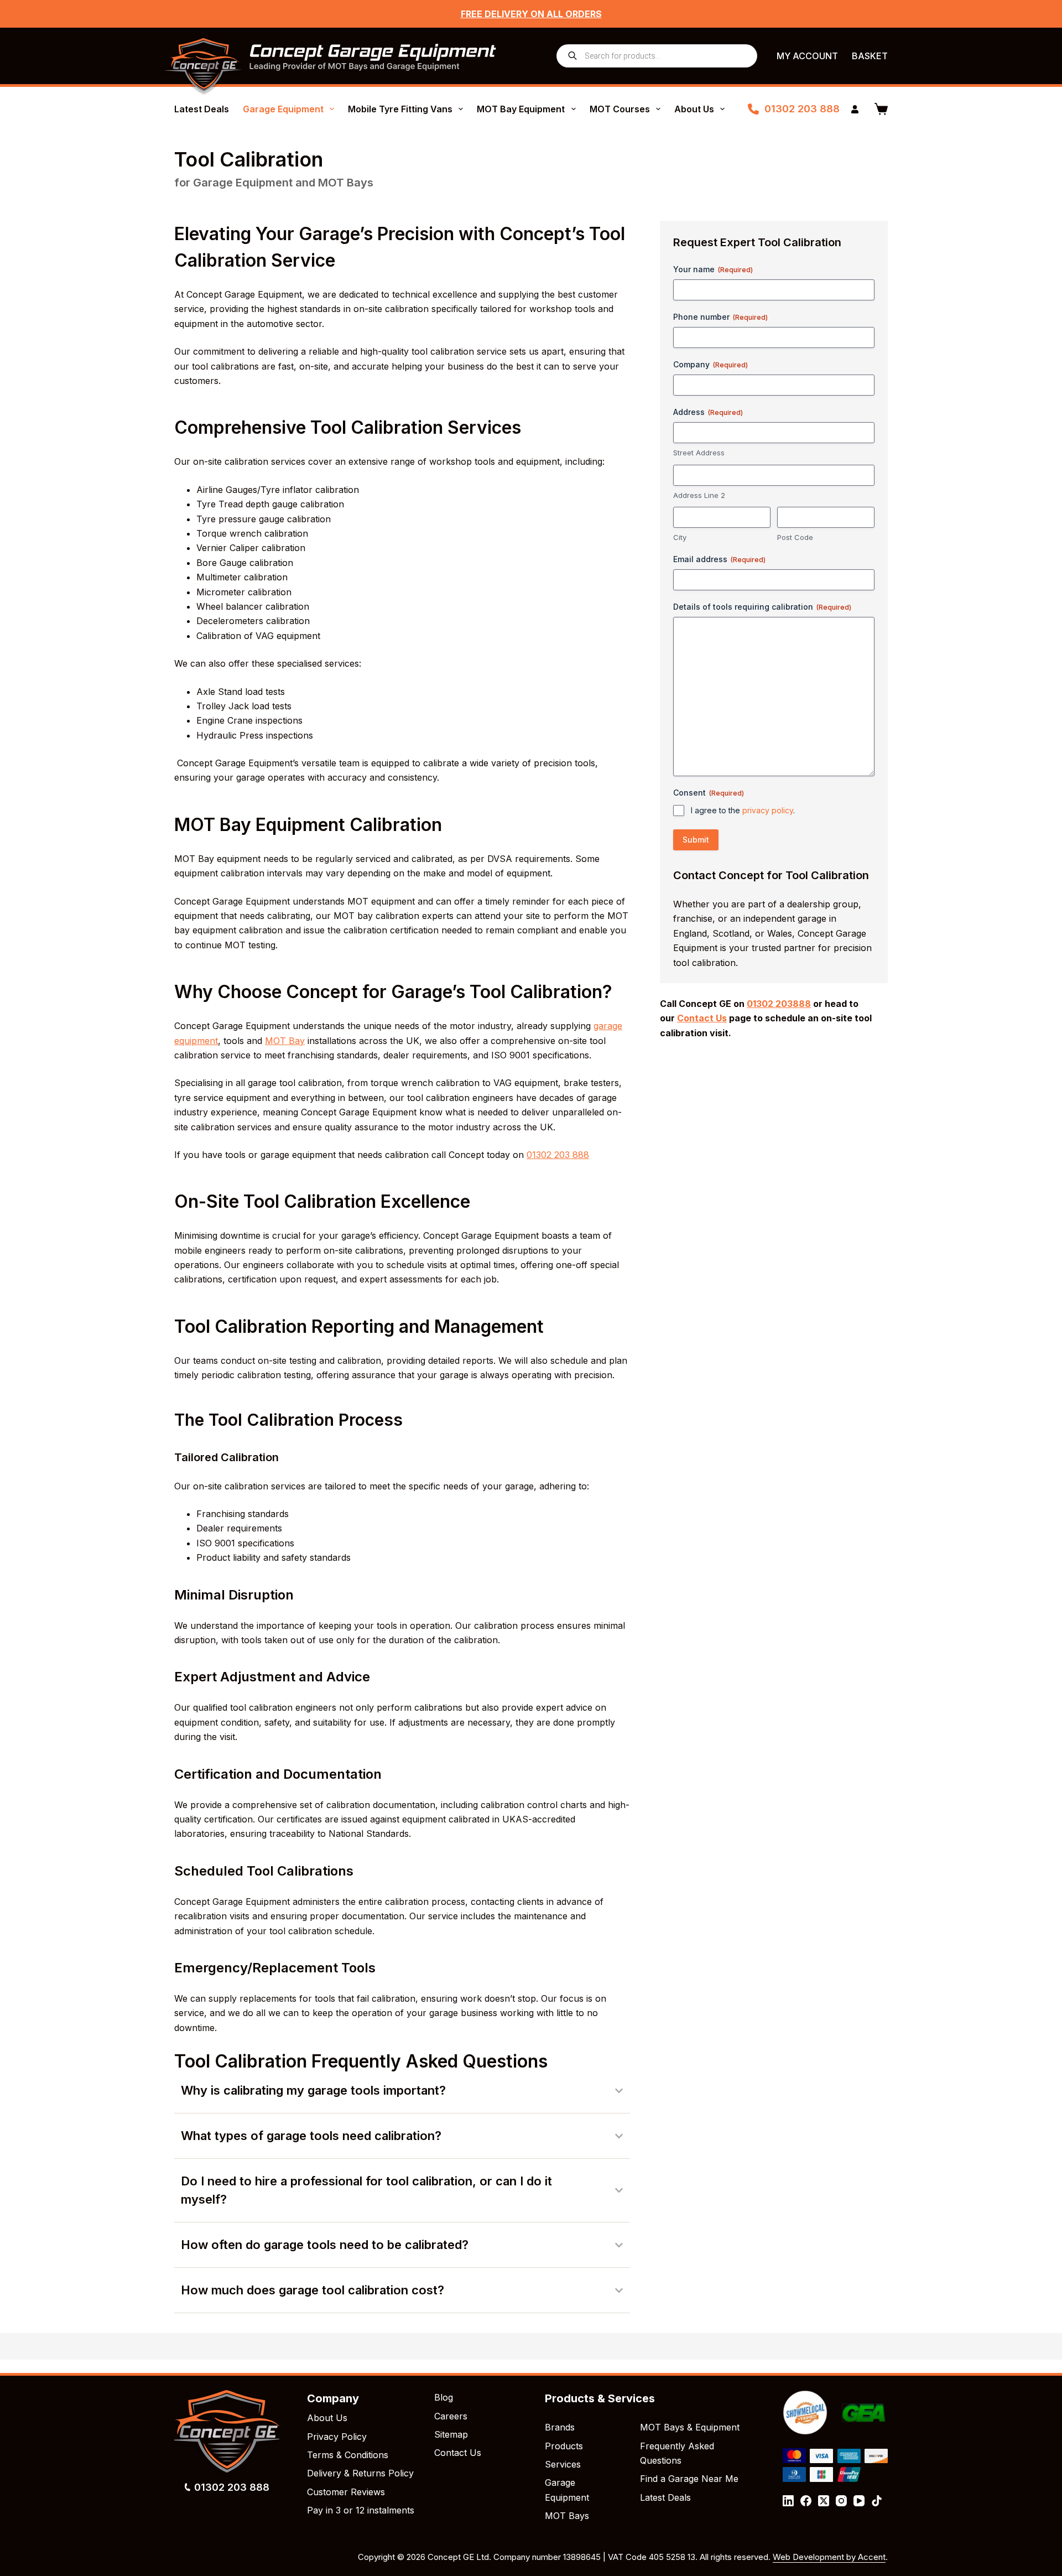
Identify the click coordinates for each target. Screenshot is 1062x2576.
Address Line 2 (699, 495)
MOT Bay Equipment (521, 109)
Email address (719, 559)
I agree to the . (743, 810)
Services (563, 2464)
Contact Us (458, 2453)
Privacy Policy (337, 2437)
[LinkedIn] (788, 2501)
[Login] (855, 109)
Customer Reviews (346, 2492)
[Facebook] (806, 2501)
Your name (713, 269)
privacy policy (768, 810)
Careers (451, 2416)
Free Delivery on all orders (531, 14)
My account (807, 56)
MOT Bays (567, 2516)
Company (710, 364)
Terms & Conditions (348, 2455)
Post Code (795, 537)
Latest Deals (202, 109)
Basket (870, 56)
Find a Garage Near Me (689, 2479)
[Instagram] (841, 2501)
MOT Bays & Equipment (690, 2427)
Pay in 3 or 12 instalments (361, 2510)
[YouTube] (859, 2501)
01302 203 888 (802, 109)
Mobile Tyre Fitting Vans (400, 109)
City (680, 537)
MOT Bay (285, 1041)
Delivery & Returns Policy (360, 2473)
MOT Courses (620, 109)
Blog (444, 2397)
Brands (560, 2427)
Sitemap (451, 2434)
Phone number (720, 317)
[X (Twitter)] (824, 2501)
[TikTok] (877, 2501)
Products (564, 2446)
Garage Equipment (283, 109)
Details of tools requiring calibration (762, 607)
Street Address (699, 453)
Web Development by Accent (829, 2557)
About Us (694, 109)
